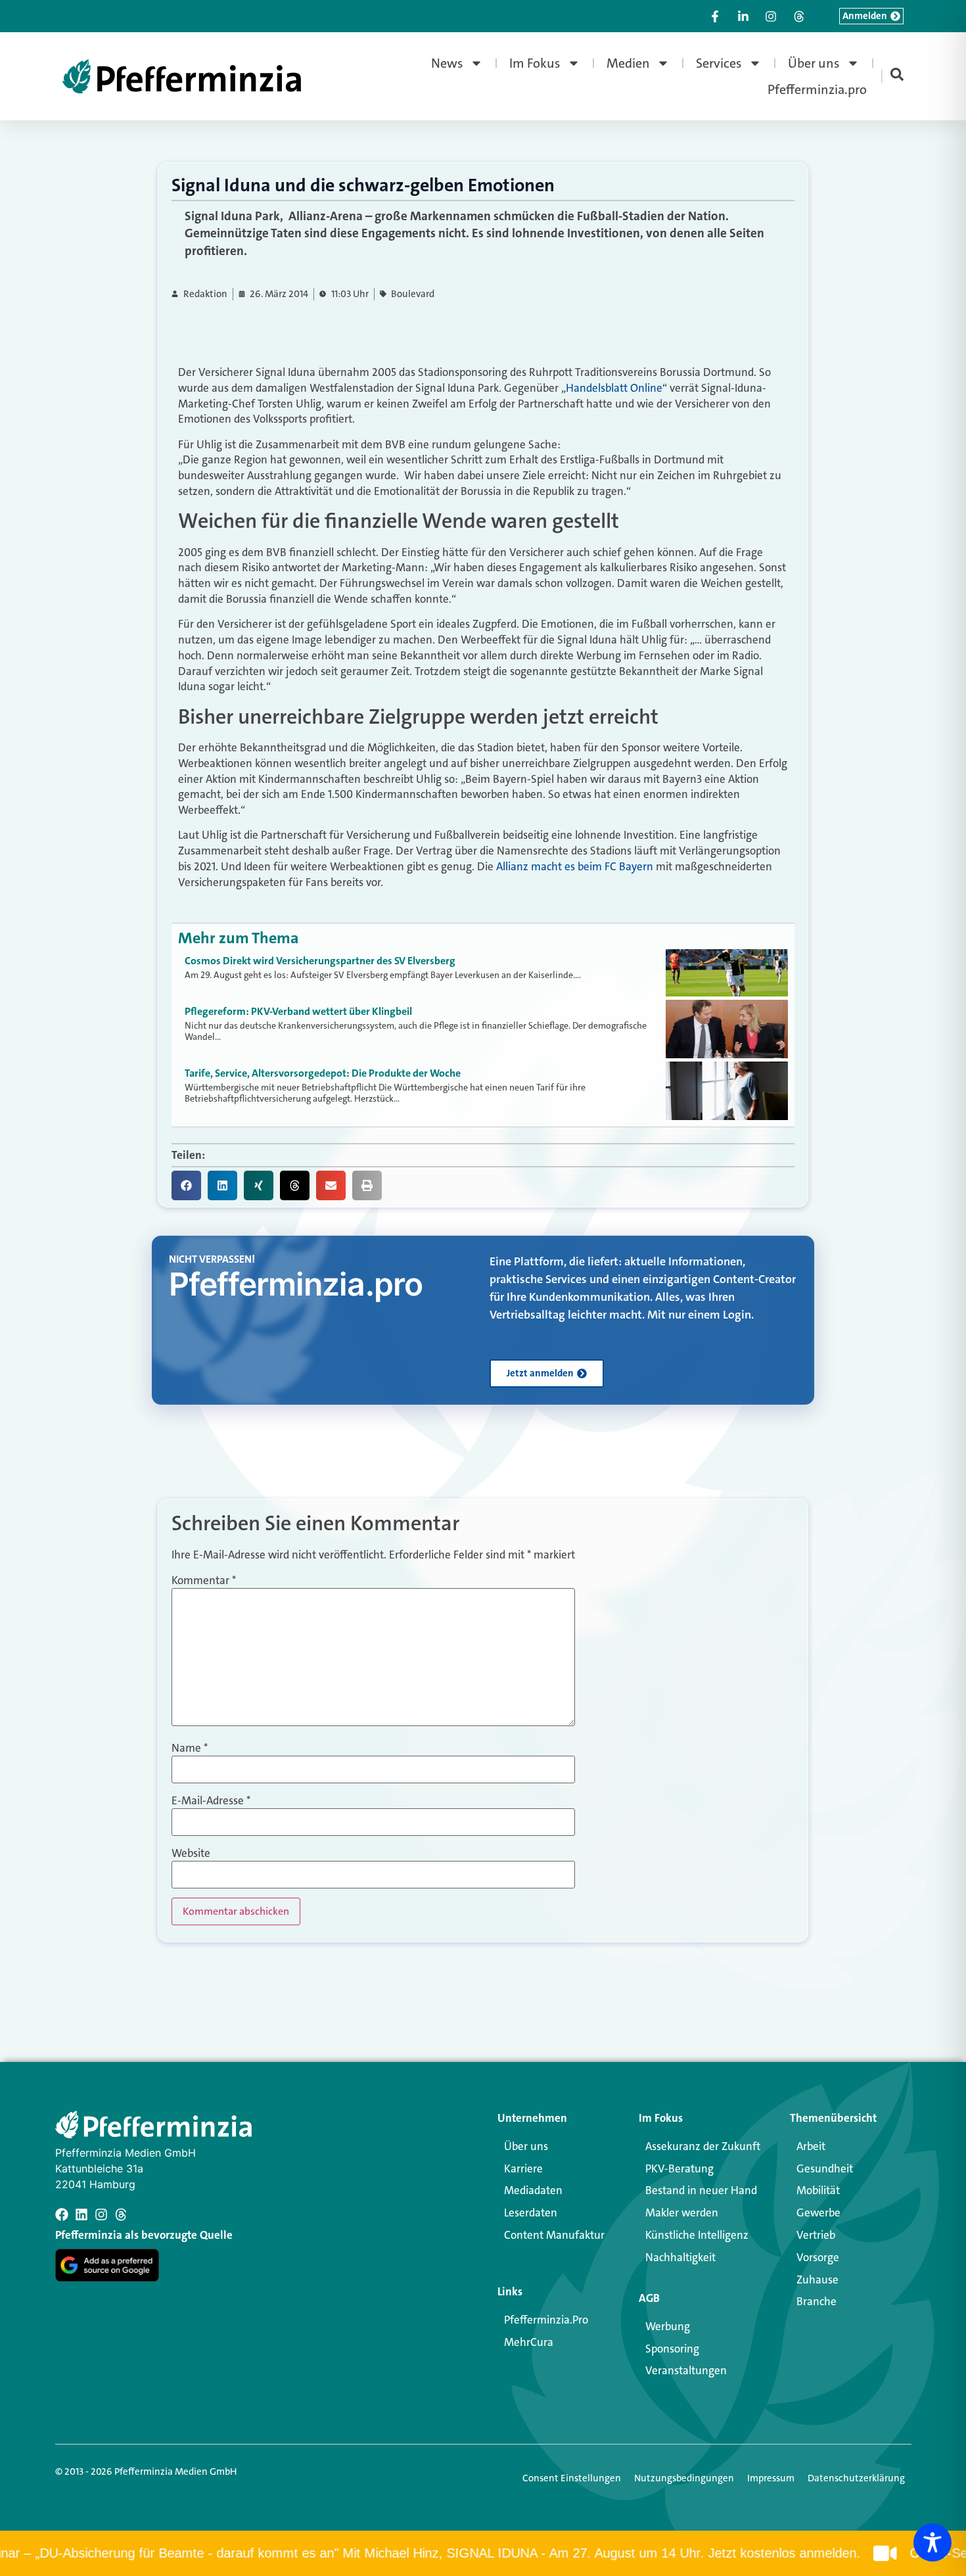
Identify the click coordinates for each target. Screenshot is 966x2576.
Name (190, 1748)
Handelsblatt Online (614, 388)
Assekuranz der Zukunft (703, 2146)
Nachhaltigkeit (680, 2257)
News (447, 63)
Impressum (771, 2478)
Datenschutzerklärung (856, 2478)
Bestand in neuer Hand (701, 2190)
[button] (186, 1185)
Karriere (523, 2168)
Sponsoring (672, 2349)
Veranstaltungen (686, 2370)
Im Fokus (535, 63)
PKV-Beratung (679, 2168)
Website (191, 1853)
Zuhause (817, 2280)
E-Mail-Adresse (211, 1801)
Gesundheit (825, 2168)
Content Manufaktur (554, 2235)
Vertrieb (816, 2235)
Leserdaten (531, 2213)
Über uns (814, 63)
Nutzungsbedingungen (684, 2478)
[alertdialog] (483, 2553)
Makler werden (682, 2213)
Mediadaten (533, 2190)
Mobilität (818, 2190)
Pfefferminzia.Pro (546, 2320)
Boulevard (413, 294)
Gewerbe (818, 2213)
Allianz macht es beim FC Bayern (575, 866)
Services (719, 63)
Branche (816, 2301)
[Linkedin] (81, 2214)
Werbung (668, 2326)
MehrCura (529, 2342)
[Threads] (121, 2214)
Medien (628, 63)
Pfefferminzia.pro (817, 89)
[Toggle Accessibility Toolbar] (932, 2542)
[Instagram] (101, 2214)
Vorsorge (818, 2257)
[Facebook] (62, 2214)
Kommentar (204, 1581)
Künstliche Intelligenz (697, 2235)
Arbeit (811, 2146)
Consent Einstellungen (572, 2478)
